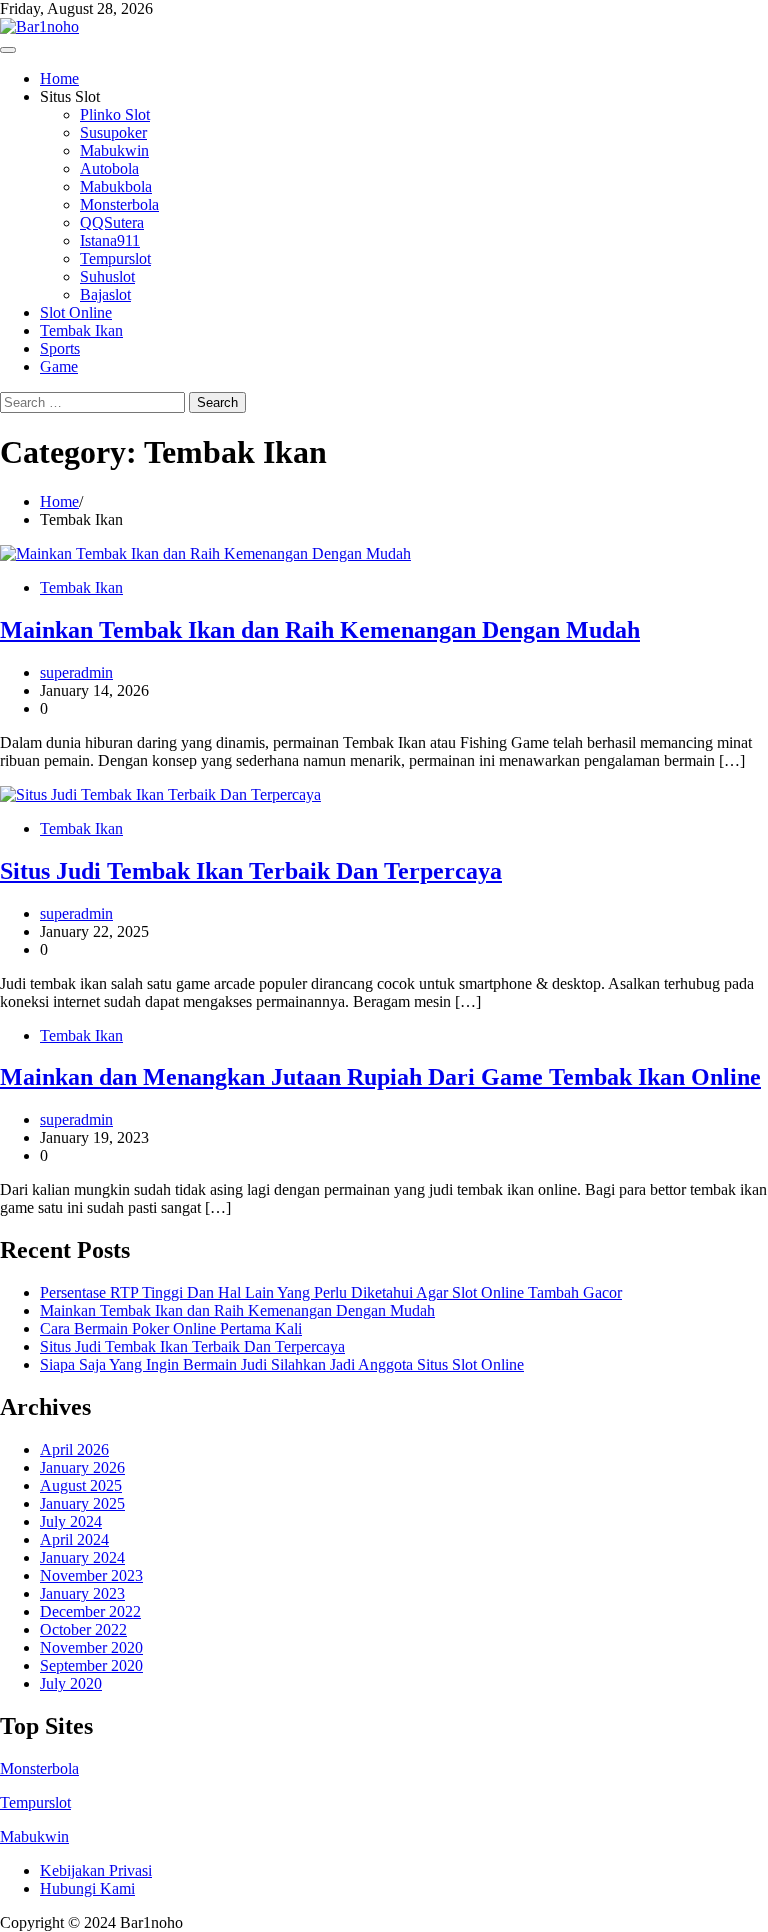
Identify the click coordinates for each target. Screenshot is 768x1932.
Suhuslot (107, 276)
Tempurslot (115, 258)
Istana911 (110, 240)
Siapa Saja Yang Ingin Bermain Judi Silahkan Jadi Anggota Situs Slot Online (282, 1364)
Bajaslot (105, 294)
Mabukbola (116, 186)
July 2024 (71, 1521)
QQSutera (112, 222)
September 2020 (91, 1665)
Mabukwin (114, 150)
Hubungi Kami (87, 1888)
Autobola (109, 168)
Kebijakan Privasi (96, 1870)
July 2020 (71, 1683)
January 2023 (82, 1593)
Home (59, 78)
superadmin (76, 672)
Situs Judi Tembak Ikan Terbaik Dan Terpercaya (251, 871)
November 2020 (91, 1647)
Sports (60, 348)
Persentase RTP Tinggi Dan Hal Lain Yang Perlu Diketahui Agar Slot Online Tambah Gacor (331, 1292)
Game (59, 366)
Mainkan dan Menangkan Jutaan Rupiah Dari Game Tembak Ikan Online (380, 1077)
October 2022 (83, 1629)
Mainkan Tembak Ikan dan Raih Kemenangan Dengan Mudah (320, 630)
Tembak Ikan (81, 330)
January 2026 (82, 1467)
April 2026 (74, 1449)
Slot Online (76, 312)
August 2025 (81, 1485)
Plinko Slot (115, 114)
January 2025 (82, 1503)
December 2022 (90, 1611)
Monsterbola (119, 204)
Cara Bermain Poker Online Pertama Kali (171, 1328)
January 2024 (82, 1557)
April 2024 (74, 1539)
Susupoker (113, 132)
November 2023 (91, 1575)
